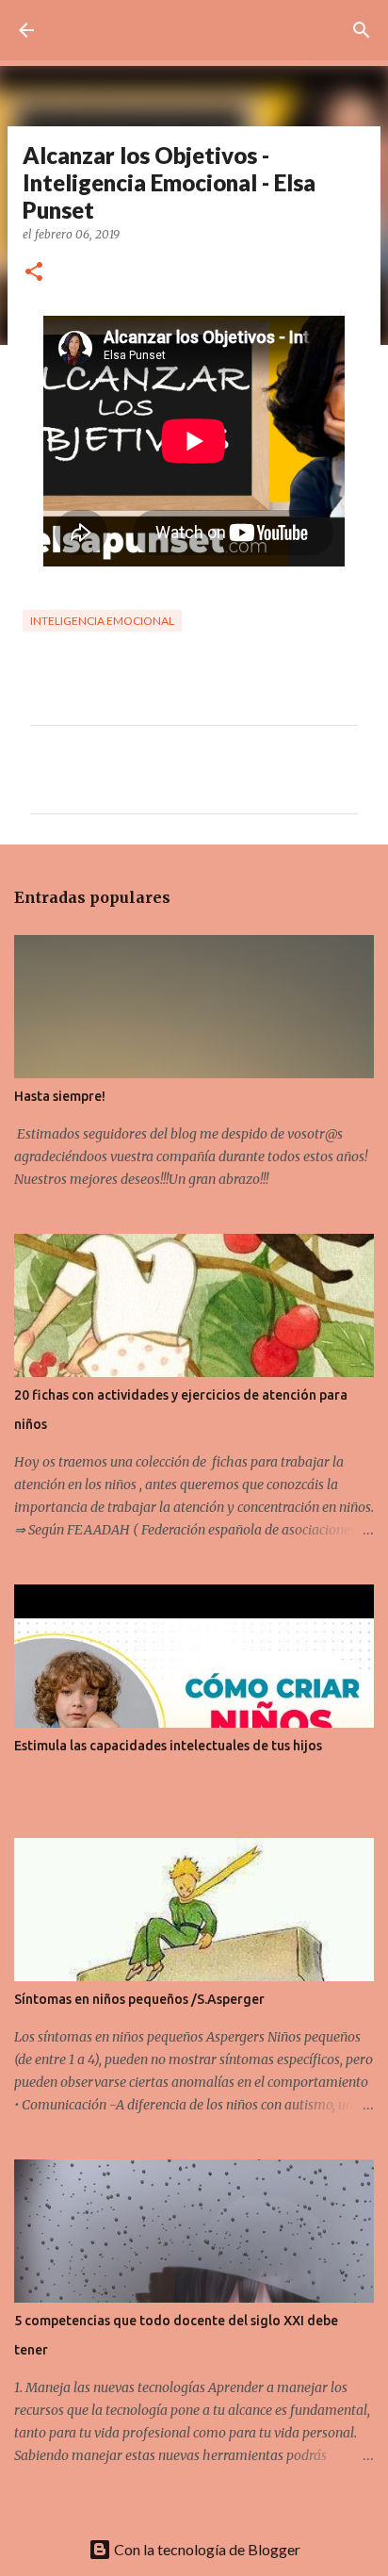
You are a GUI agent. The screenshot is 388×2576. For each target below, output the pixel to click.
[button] (34, 273)
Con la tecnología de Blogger (206, 2549)
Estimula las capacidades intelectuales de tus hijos (168, 1746)
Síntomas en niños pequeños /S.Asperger (139, 1999)
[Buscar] (362, 30)
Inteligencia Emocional (102, 621)
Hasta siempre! (60, 1096)
